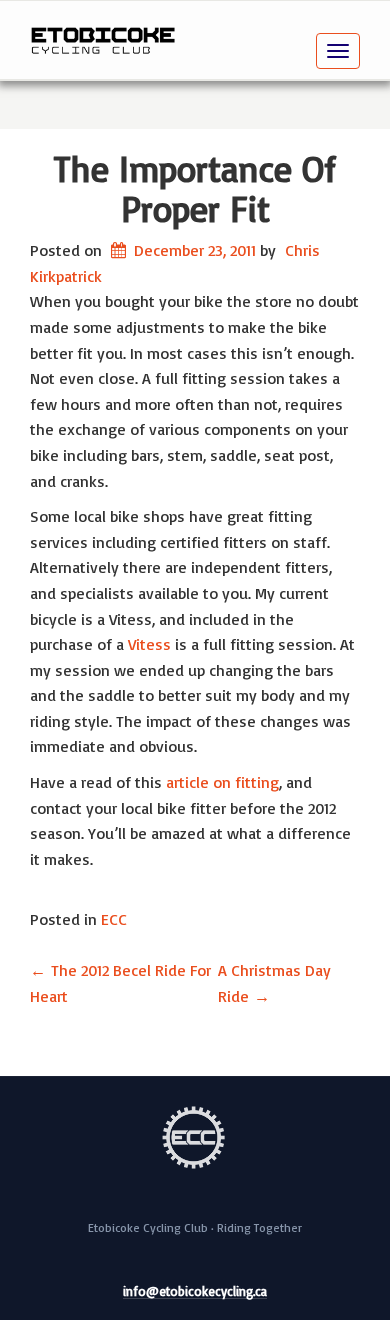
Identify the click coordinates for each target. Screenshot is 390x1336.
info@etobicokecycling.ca (195, 1292)
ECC (114, 919)
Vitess (149, 644)
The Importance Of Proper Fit (195, 188)
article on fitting (222, 782)
